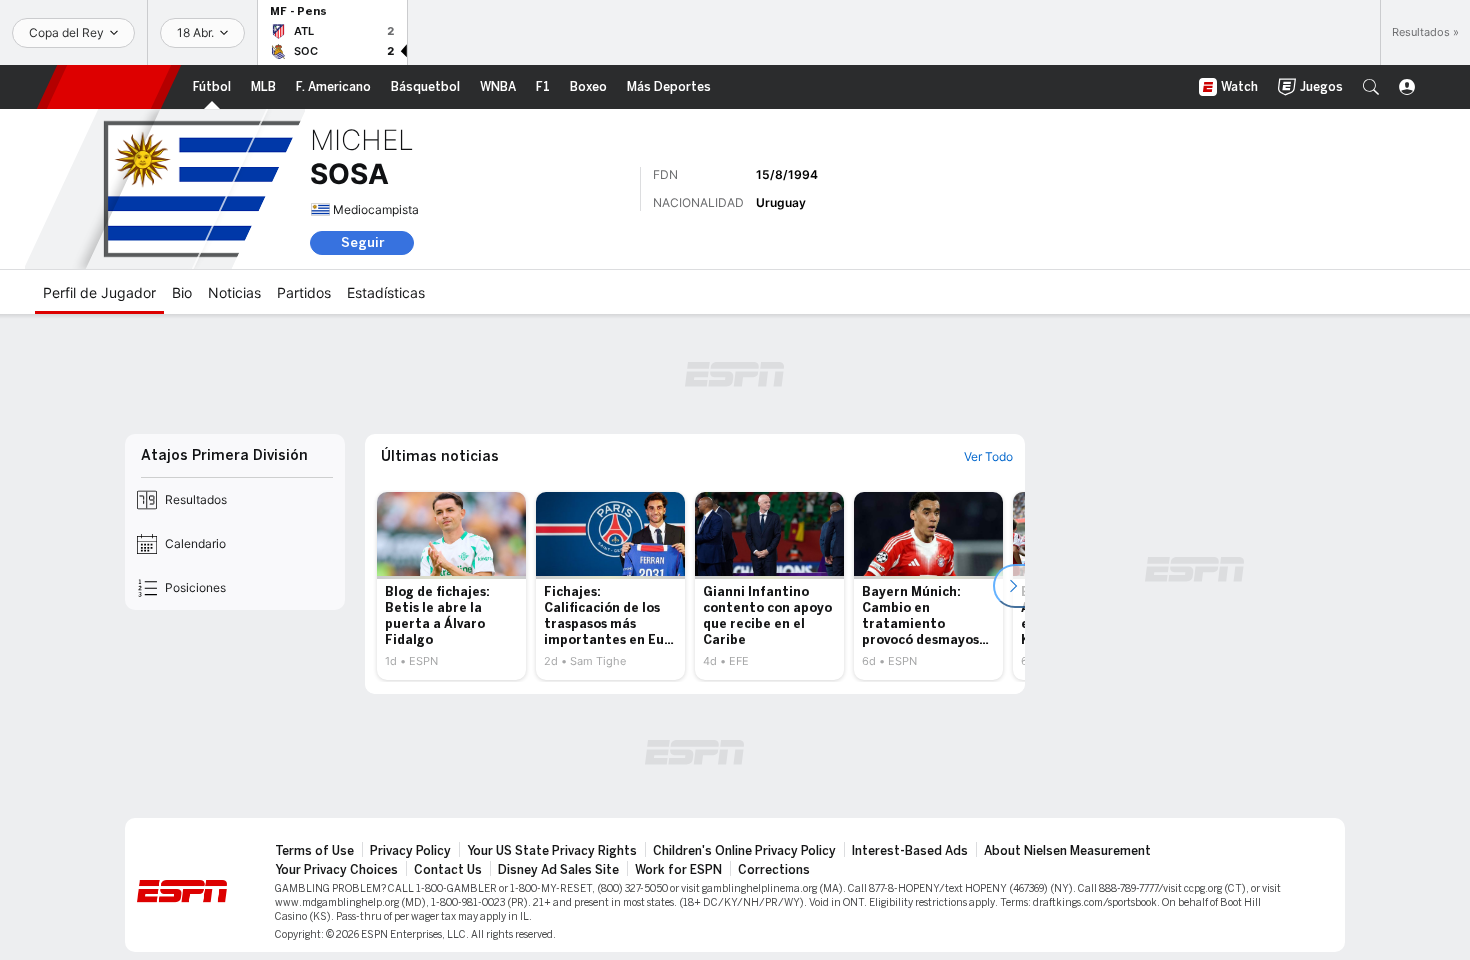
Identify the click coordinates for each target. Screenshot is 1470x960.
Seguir (362, 242)
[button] (1371, 87)
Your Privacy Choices (336, 870)
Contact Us (448, 870)
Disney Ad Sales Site (558, 870)
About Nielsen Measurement (1067, 851)
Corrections (774, 870)
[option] (451, 586)
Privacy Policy (410, 851)
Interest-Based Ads (910, 851)
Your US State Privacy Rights (552, 851)
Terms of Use (314, 851)
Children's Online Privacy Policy (744, 851)
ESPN (109, 87)
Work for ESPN (678, 870)
